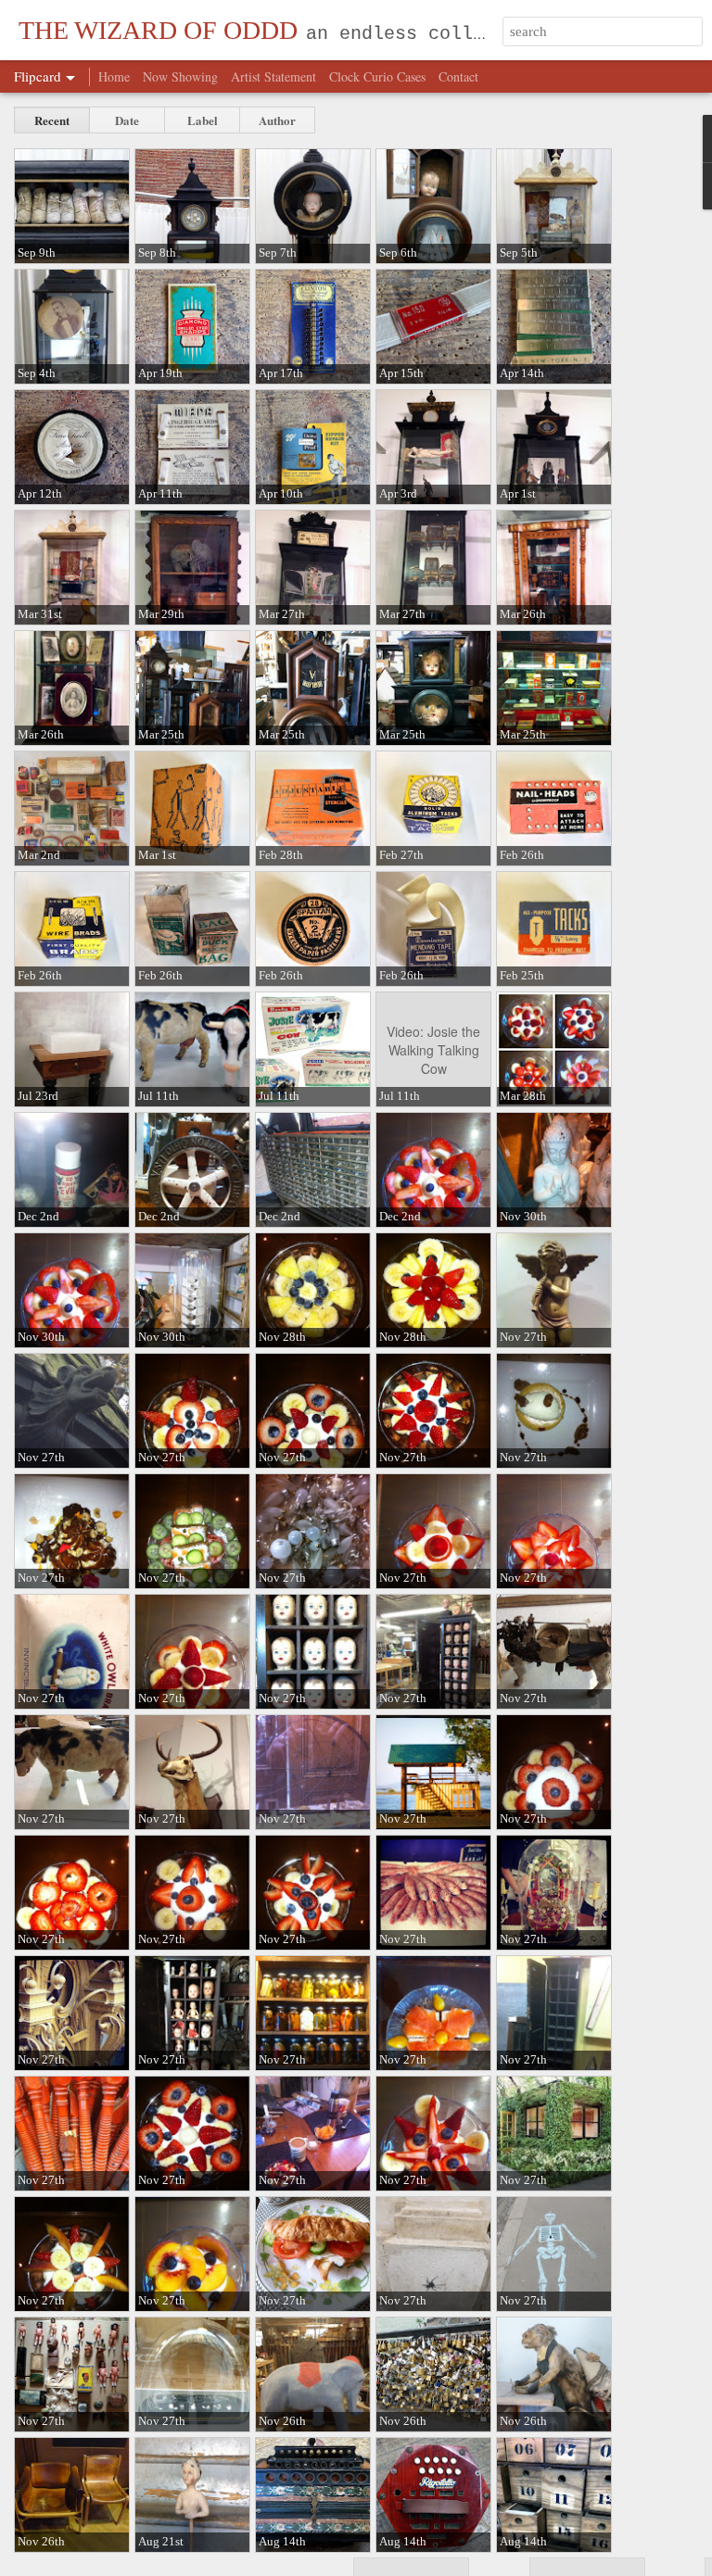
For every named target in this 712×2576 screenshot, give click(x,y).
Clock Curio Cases (377, 76)
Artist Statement (273, 76)
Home (114, 76)
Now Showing (180, 76)
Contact (458, 76)
